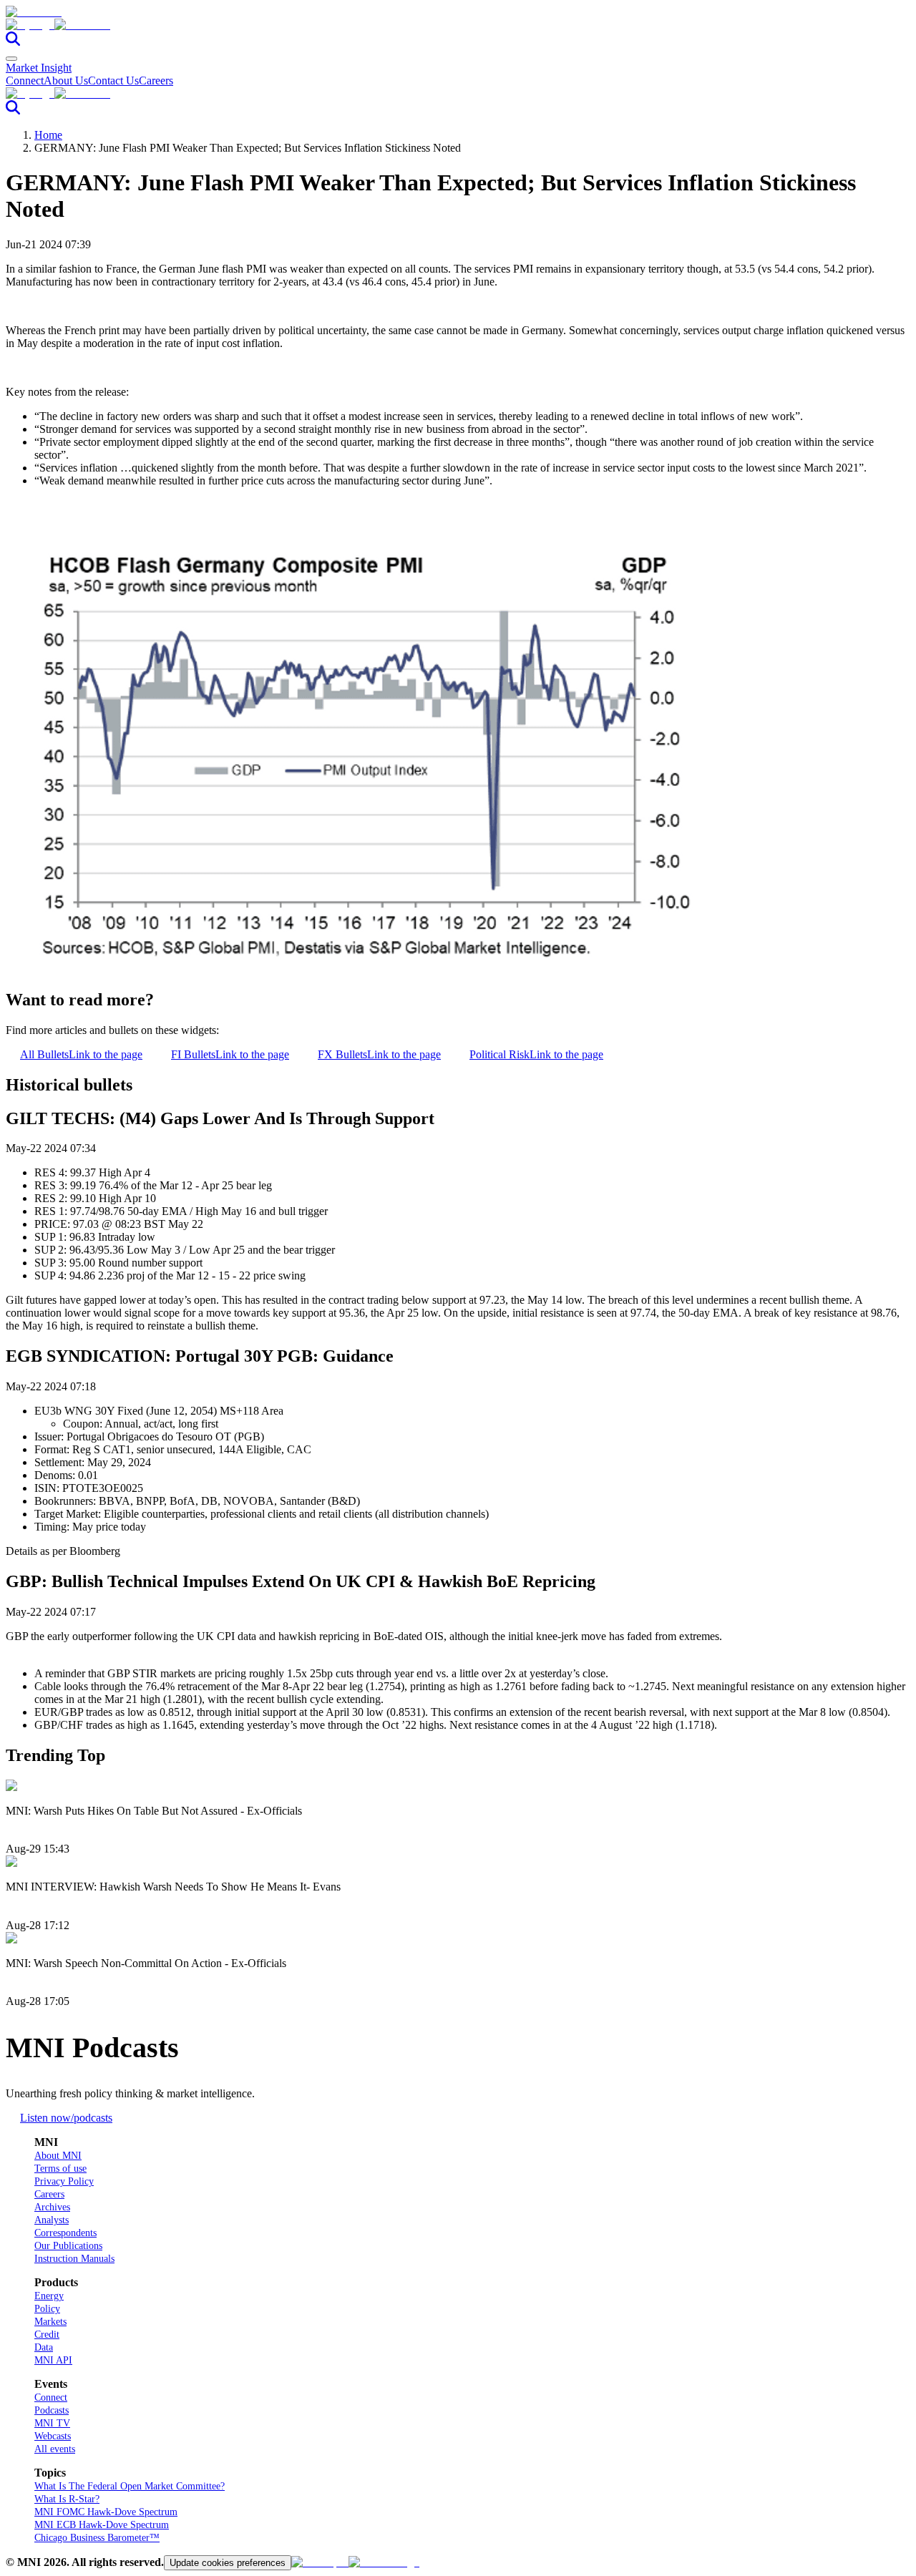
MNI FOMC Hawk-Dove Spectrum (106, 2512)
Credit (47, 2334)
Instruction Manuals (74, 2259)
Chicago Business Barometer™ (97, 2538)
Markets (50, 2322)
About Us (66, 80)
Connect (25, 80)
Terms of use (60, 2168)
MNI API (53, 2360)
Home (48, 135)
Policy (47, 2309)
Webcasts (53, 2436)
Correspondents (65, 2233)
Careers (156, 80)
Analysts (52, 2220)
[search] (13, 42)
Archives (52, 2207)
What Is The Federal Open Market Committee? (130, 2486)
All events (55, 2449)
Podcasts (52, 2410)
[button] (458, 25)
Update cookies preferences (228, 2563)
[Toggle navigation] (11, 59)
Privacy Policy (64, 2181)
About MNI (58, 2156)
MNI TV (52, 2423)
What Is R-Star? (67, 2499)
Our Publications (68, 2246)
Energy (49, 2296)
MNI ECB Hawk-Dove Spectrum (102, 2525)
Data (44, 2347)
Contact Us (113, 80)
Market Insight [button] (39, 68)
